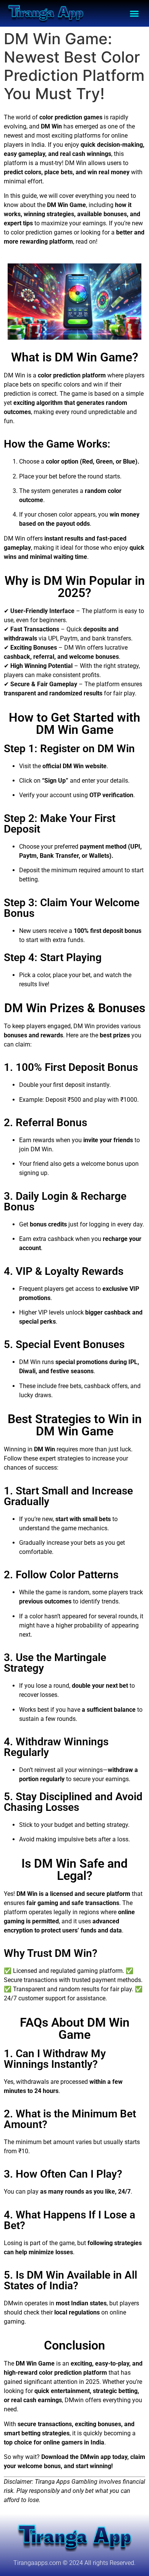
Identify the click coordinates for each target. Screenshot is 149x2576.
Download (55, 2457)
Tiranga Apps (52, 2482)
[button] (134, 13)
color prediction (61, 117)
